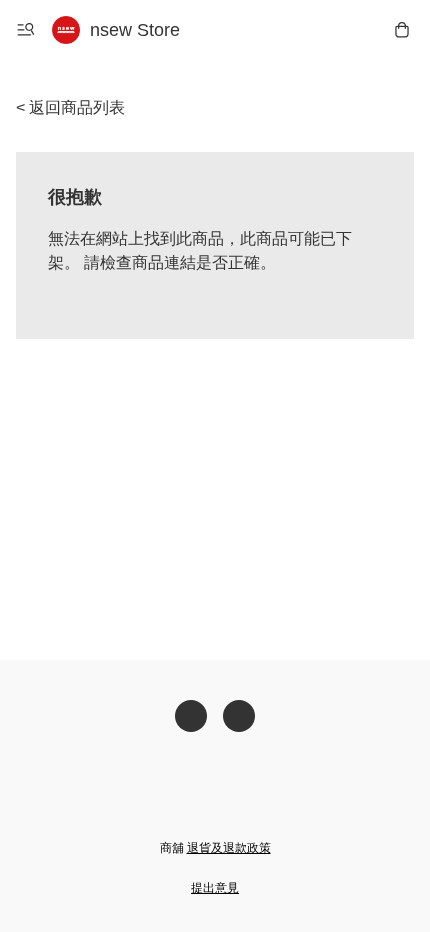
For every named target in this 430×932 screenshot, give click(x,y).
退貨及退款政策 (229, 848)
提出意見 (215, 888)
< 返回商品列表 (70, 107)
